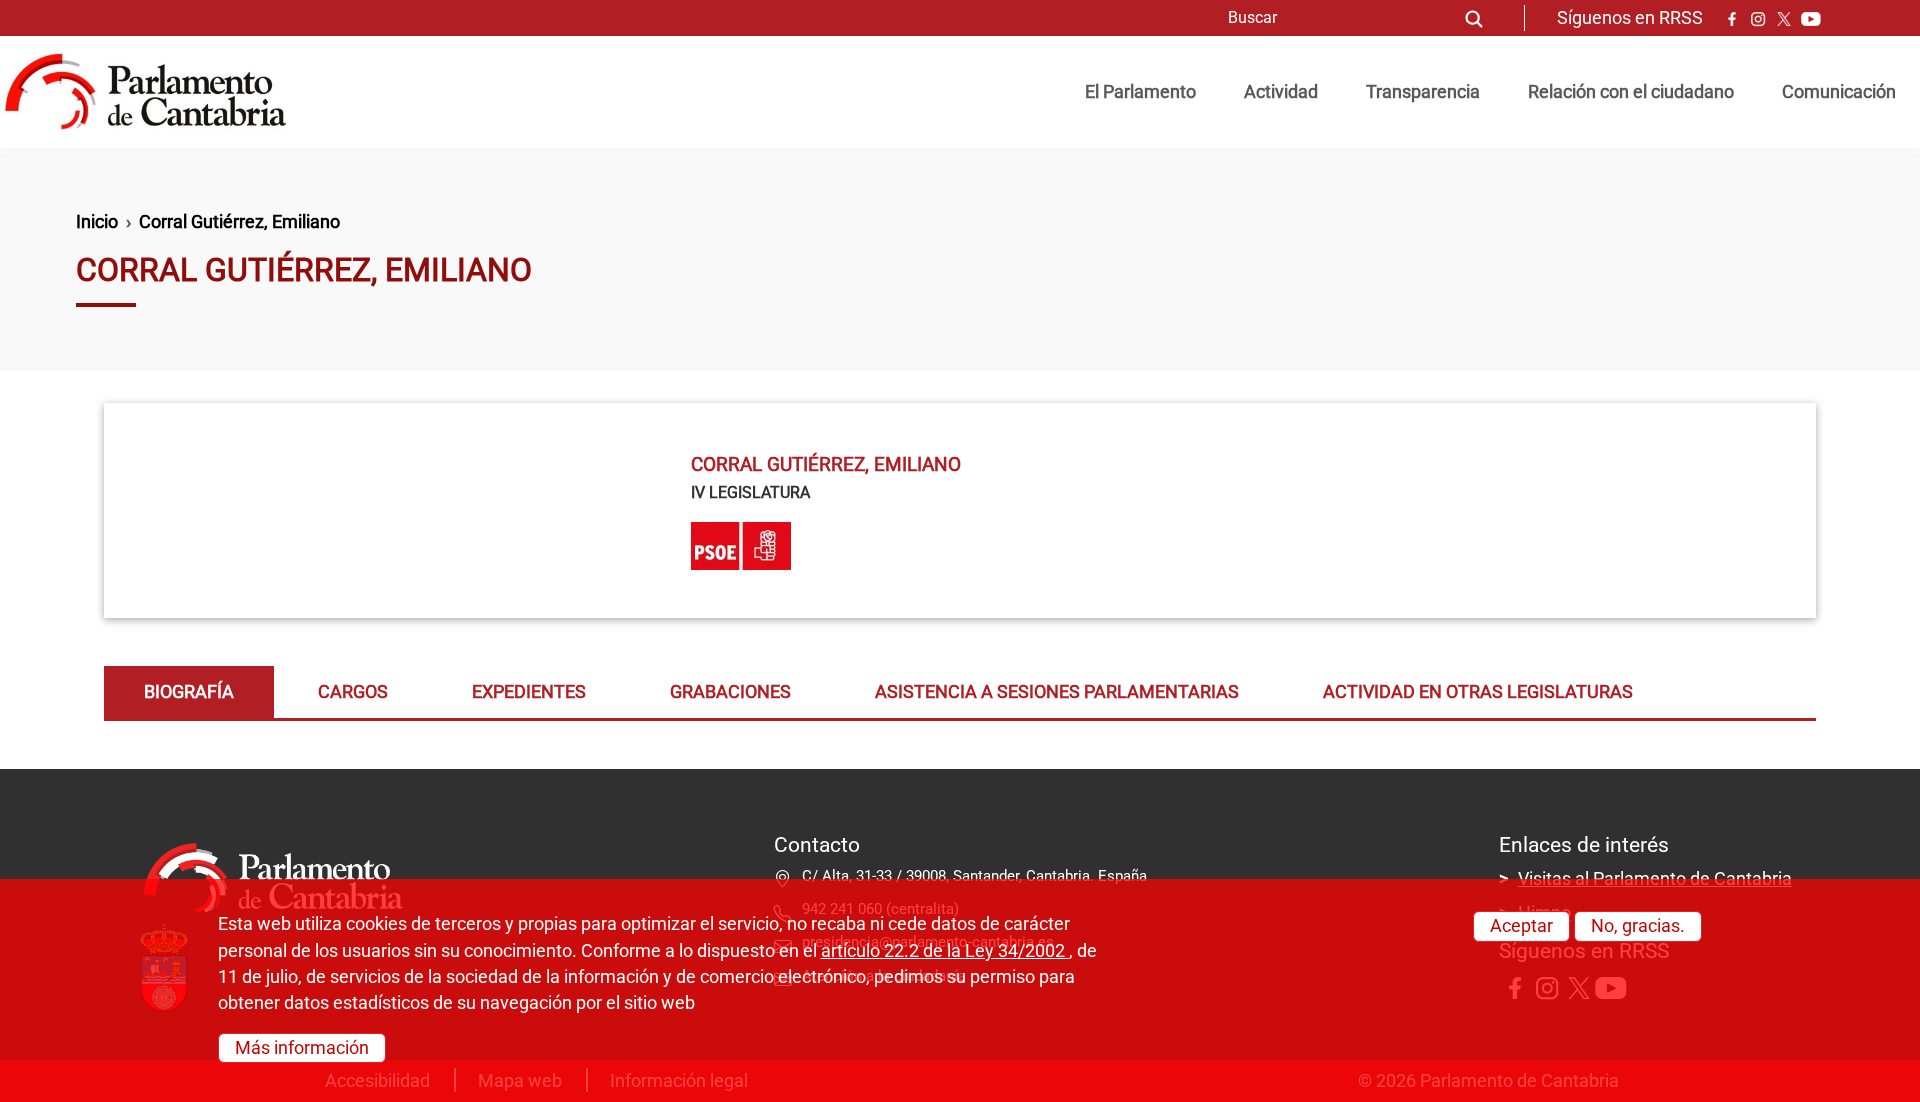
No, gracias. (1638, 926)
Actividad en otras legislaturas (1478, 692)
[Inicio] (153, 92)
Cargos (353, 692)
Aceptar (1521, 926)
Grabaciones (730, 692)
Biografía (189, 692)
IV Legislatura (750, 492)
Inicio (97, 222)
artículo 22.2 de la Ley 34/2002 (945, 950)
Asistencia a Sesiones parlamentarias (1057, 692)
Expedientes (529, 692)
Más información (302, 1047)
